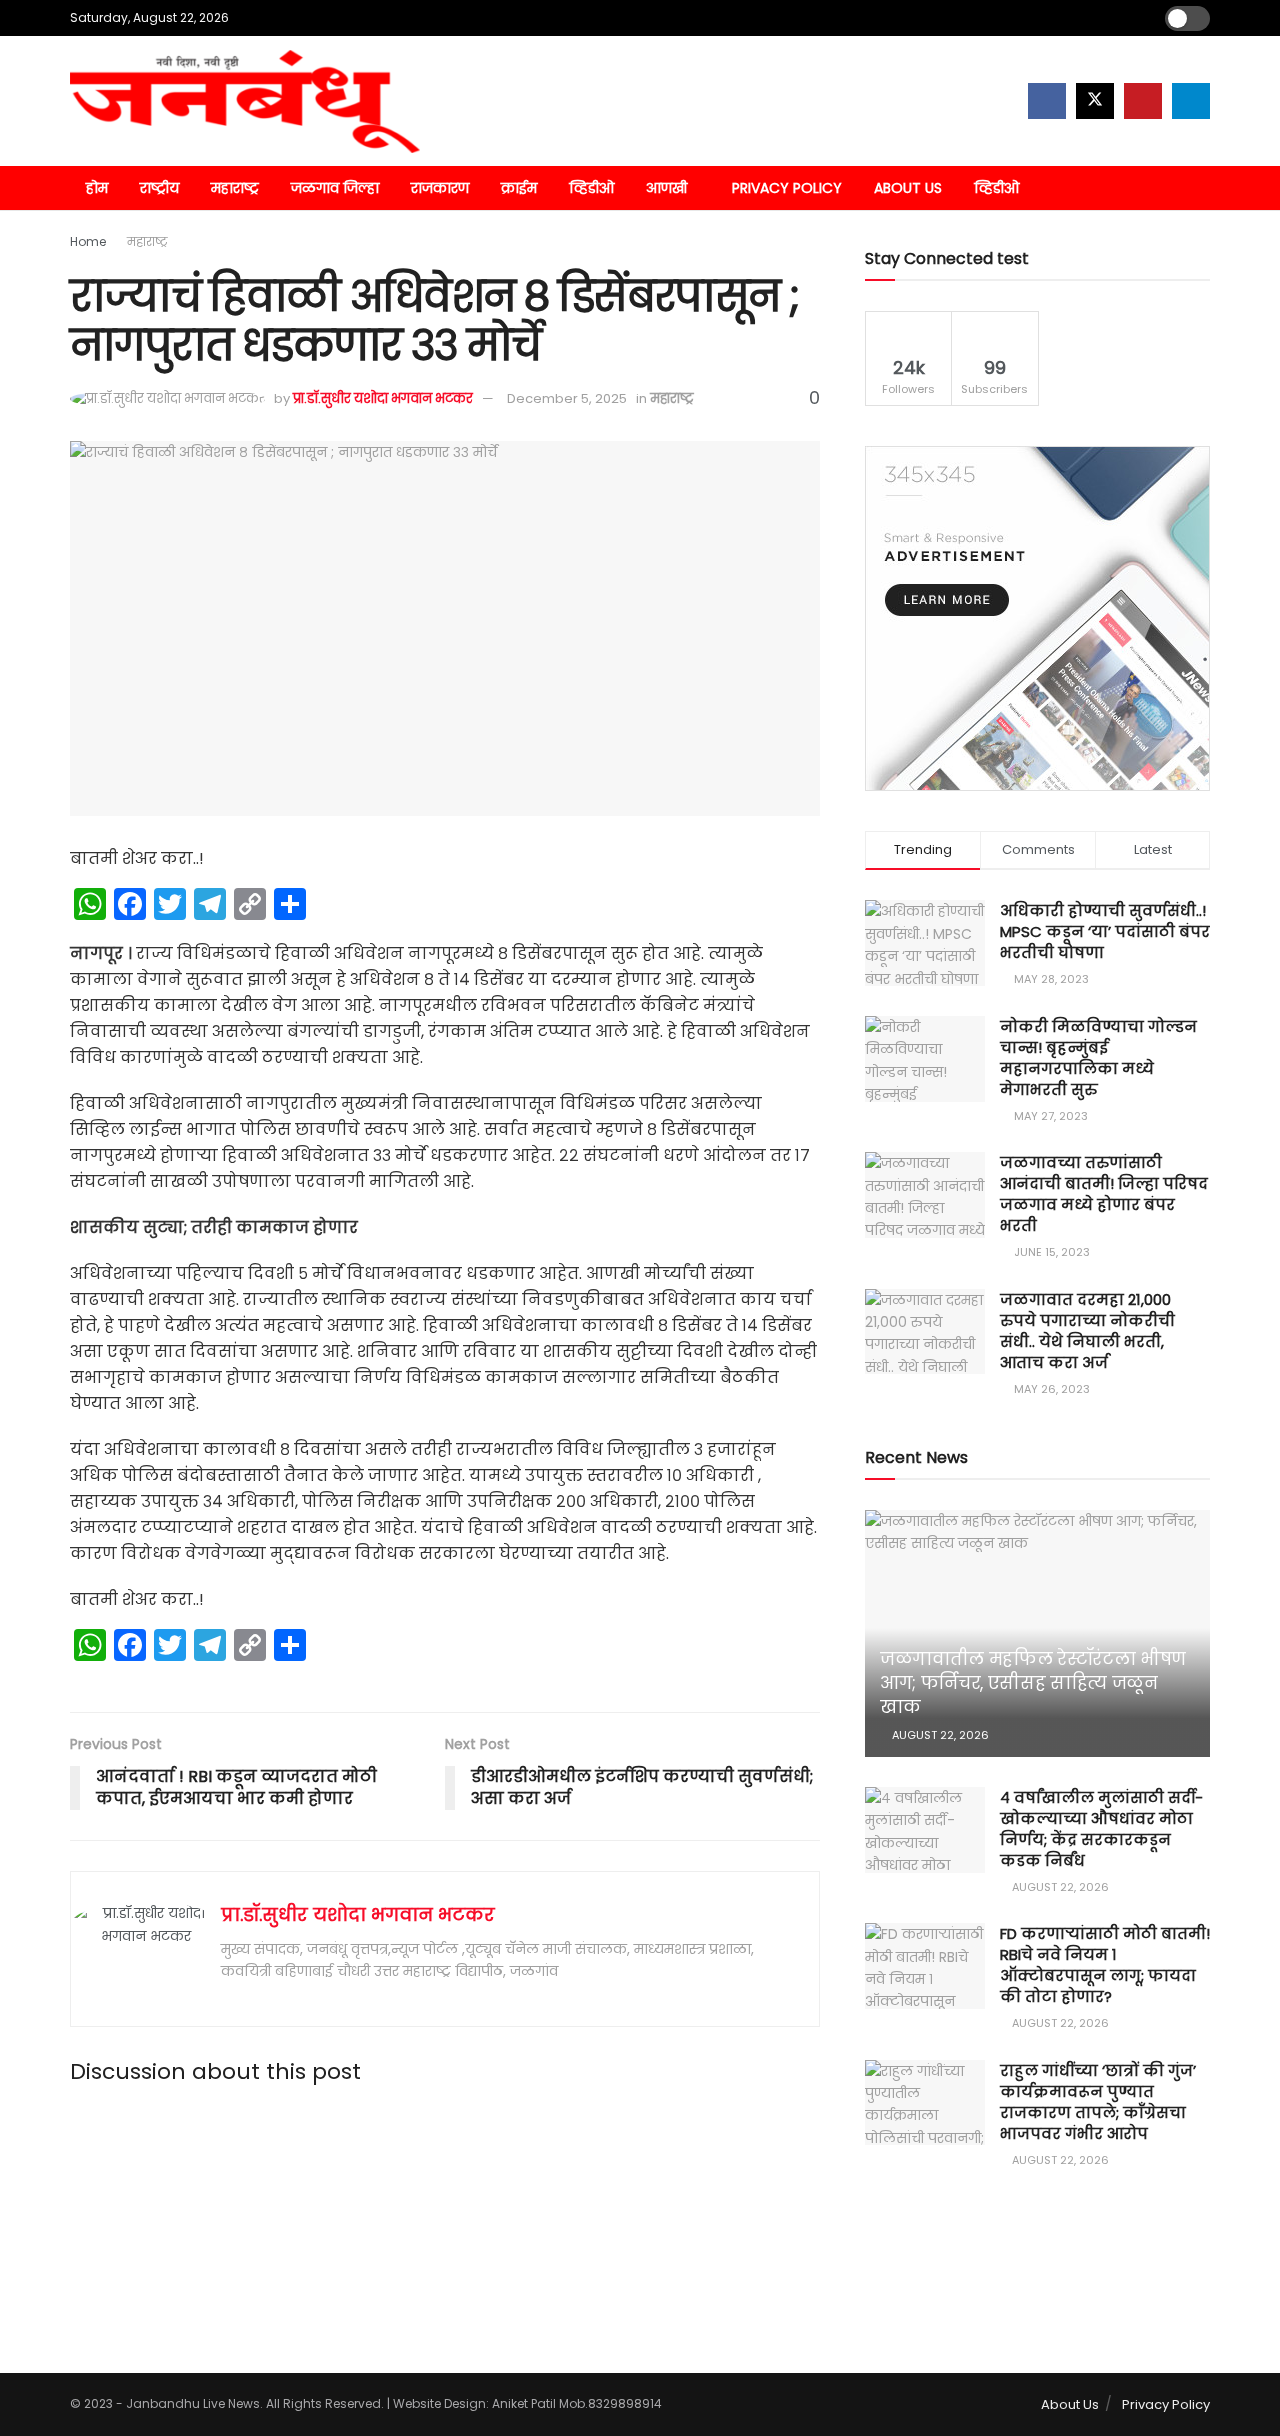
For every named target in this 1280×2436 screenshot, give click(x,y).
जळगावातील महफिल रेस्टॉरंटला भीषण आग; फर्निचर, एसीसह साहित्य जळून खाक (1033, 1683)
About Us (908, 188)
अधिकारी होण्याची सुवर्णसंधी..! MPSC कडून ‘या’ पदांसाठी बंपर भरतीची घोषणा (1105, 931)
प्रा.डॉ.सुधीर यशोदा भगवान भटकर (383, 398)
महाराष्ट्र (235, 188)
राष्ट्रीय (159, 188)
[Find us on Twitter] (1095, 101)
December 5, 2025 (567, 398)
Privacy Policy (787, 188)
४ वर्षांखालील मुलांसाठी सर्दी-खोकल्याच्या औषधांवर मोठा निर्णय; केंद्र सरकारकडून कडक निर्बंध (1101, 1829)
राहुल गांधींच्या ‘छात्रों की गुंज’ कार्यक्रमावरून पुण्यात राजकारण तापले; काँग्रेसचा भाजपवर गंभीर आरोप (1098, 2102)
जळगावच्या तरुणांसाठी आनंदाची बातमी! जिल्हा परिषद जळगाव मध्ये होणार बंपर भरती (1104, 1194)
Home (88, 241)
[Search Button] (1202, 188)
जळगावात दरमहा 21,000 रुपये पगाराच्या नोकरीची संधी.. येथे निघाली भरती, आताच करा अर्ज (1087, 1331)
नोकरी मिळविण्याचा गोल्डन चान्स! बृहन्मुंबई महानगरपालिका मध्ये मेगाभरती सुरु (1098, 1058)
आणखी (666, 188)
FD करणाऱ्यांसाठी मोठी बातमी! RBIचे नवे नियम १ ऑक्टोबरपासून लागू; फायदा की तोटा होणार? (1105, 1965)
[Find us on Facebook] (1047, 101)
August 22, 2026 (939, 1735)
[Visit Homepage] (245, 101)
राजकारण (440, 188)
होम (97, 188)
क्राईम (519, 188)
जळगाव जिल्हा (335, 188)
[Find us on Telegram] (1191, 101)
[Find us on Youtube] (1143, 101)
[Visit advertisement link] (1037, 618)
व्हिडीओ (591, 188)
